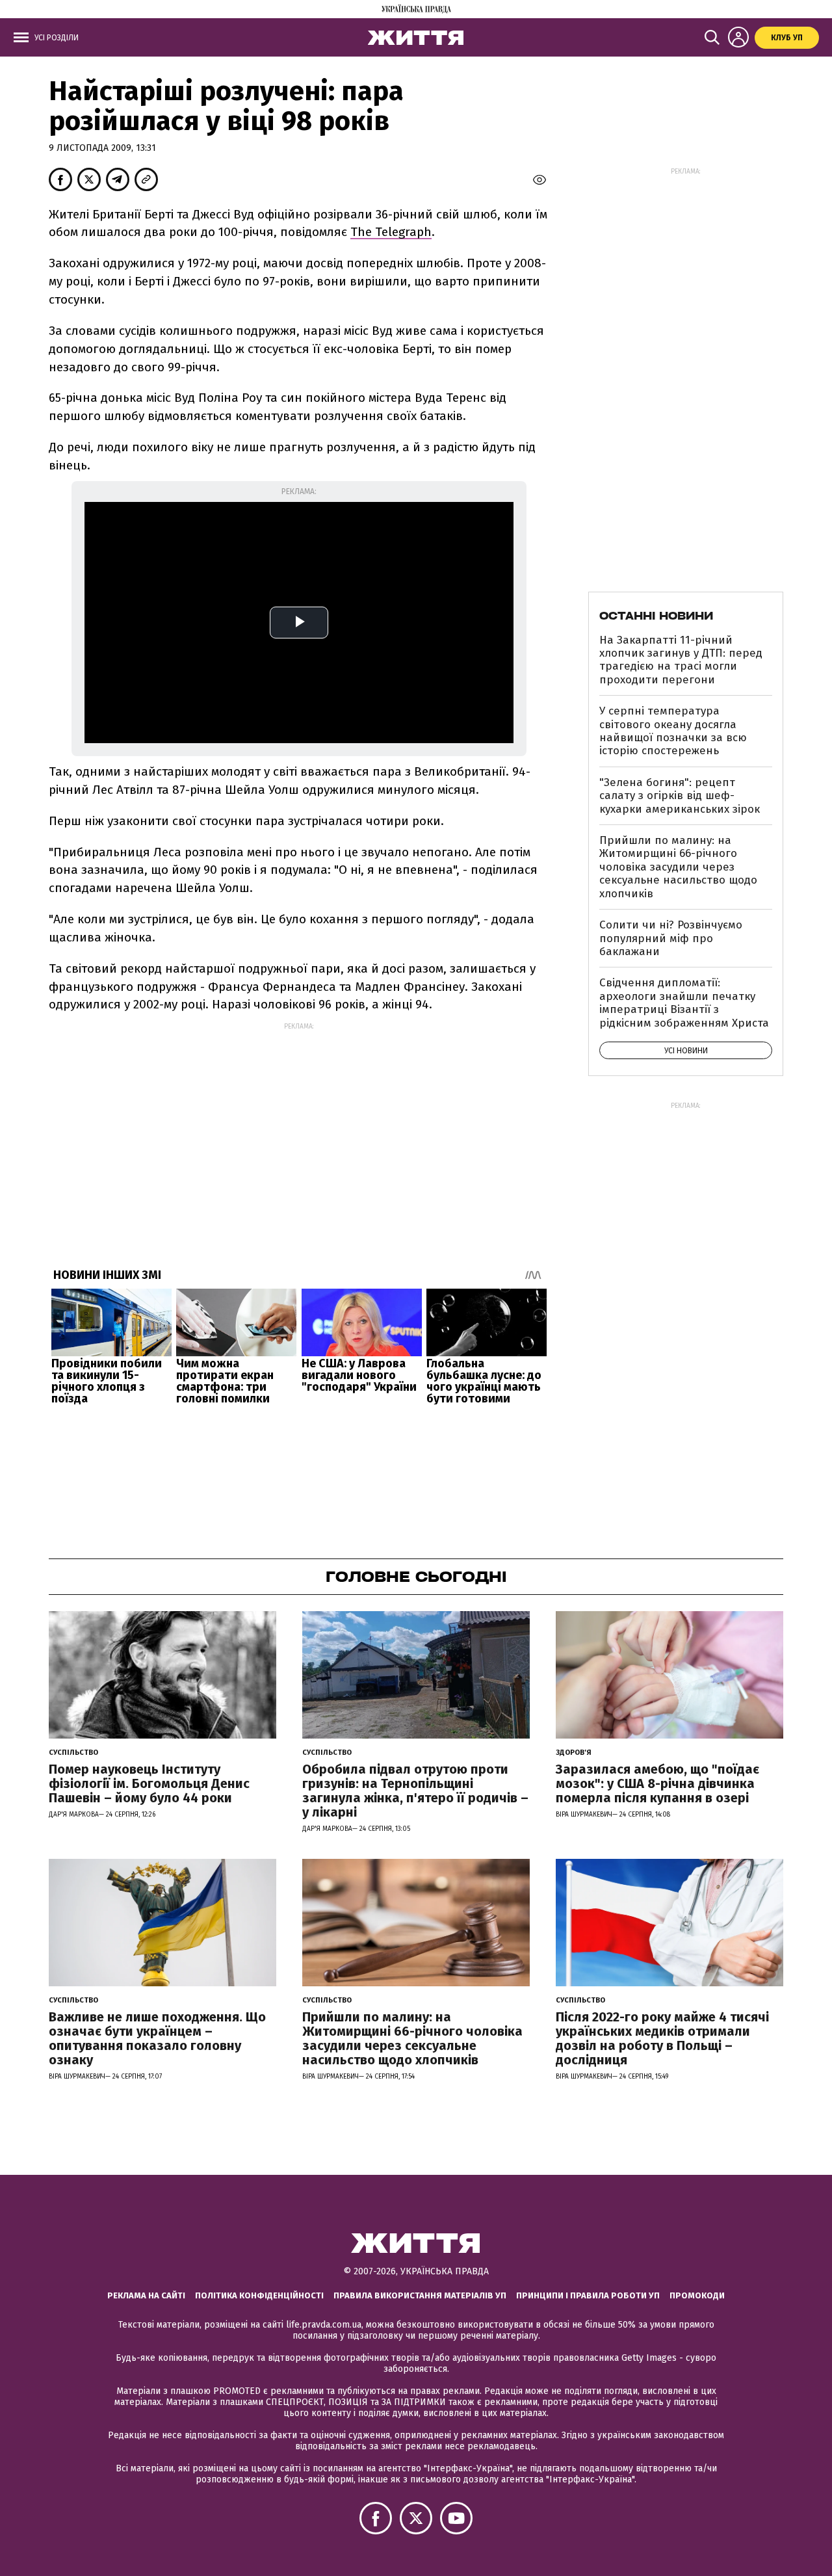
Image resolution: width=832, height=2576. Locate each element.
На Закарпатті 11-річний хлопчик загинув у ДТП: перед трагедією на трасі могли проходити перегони (681, 660)
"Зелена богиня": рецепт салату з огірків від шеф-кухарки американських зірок (680, 796)
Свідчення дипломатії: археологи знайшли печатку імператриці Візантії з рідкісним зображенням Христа (684, 1003)
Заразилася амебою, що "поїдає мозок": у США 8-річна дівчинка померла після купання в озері (657, 1783)
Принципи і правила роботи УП (588, 2295)
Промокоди (697, 2295)
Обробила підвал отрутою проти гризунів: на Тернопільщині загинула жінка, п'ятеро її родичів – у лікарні (415, 1791)
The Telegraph (391, 232)
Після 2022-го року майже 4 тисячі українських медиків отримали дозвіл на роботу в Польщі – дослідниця (662, 2038)
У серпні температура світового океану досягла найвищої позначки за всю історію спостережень (673, 731)
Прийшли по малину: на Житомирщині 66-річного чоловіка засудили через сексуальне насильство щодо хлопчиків (678, 867)
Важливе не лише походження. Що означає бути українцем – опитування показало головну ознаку (157, 2038)
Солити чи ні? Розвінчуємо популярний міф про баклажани (671, 938)
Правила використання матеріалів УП (420, 2295)
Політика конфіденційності (259, 2295)
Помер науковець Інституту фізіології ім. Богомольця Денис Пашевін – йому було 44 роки (149, 1783)
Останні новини (656, 616)
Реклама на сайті (146, 2295)
